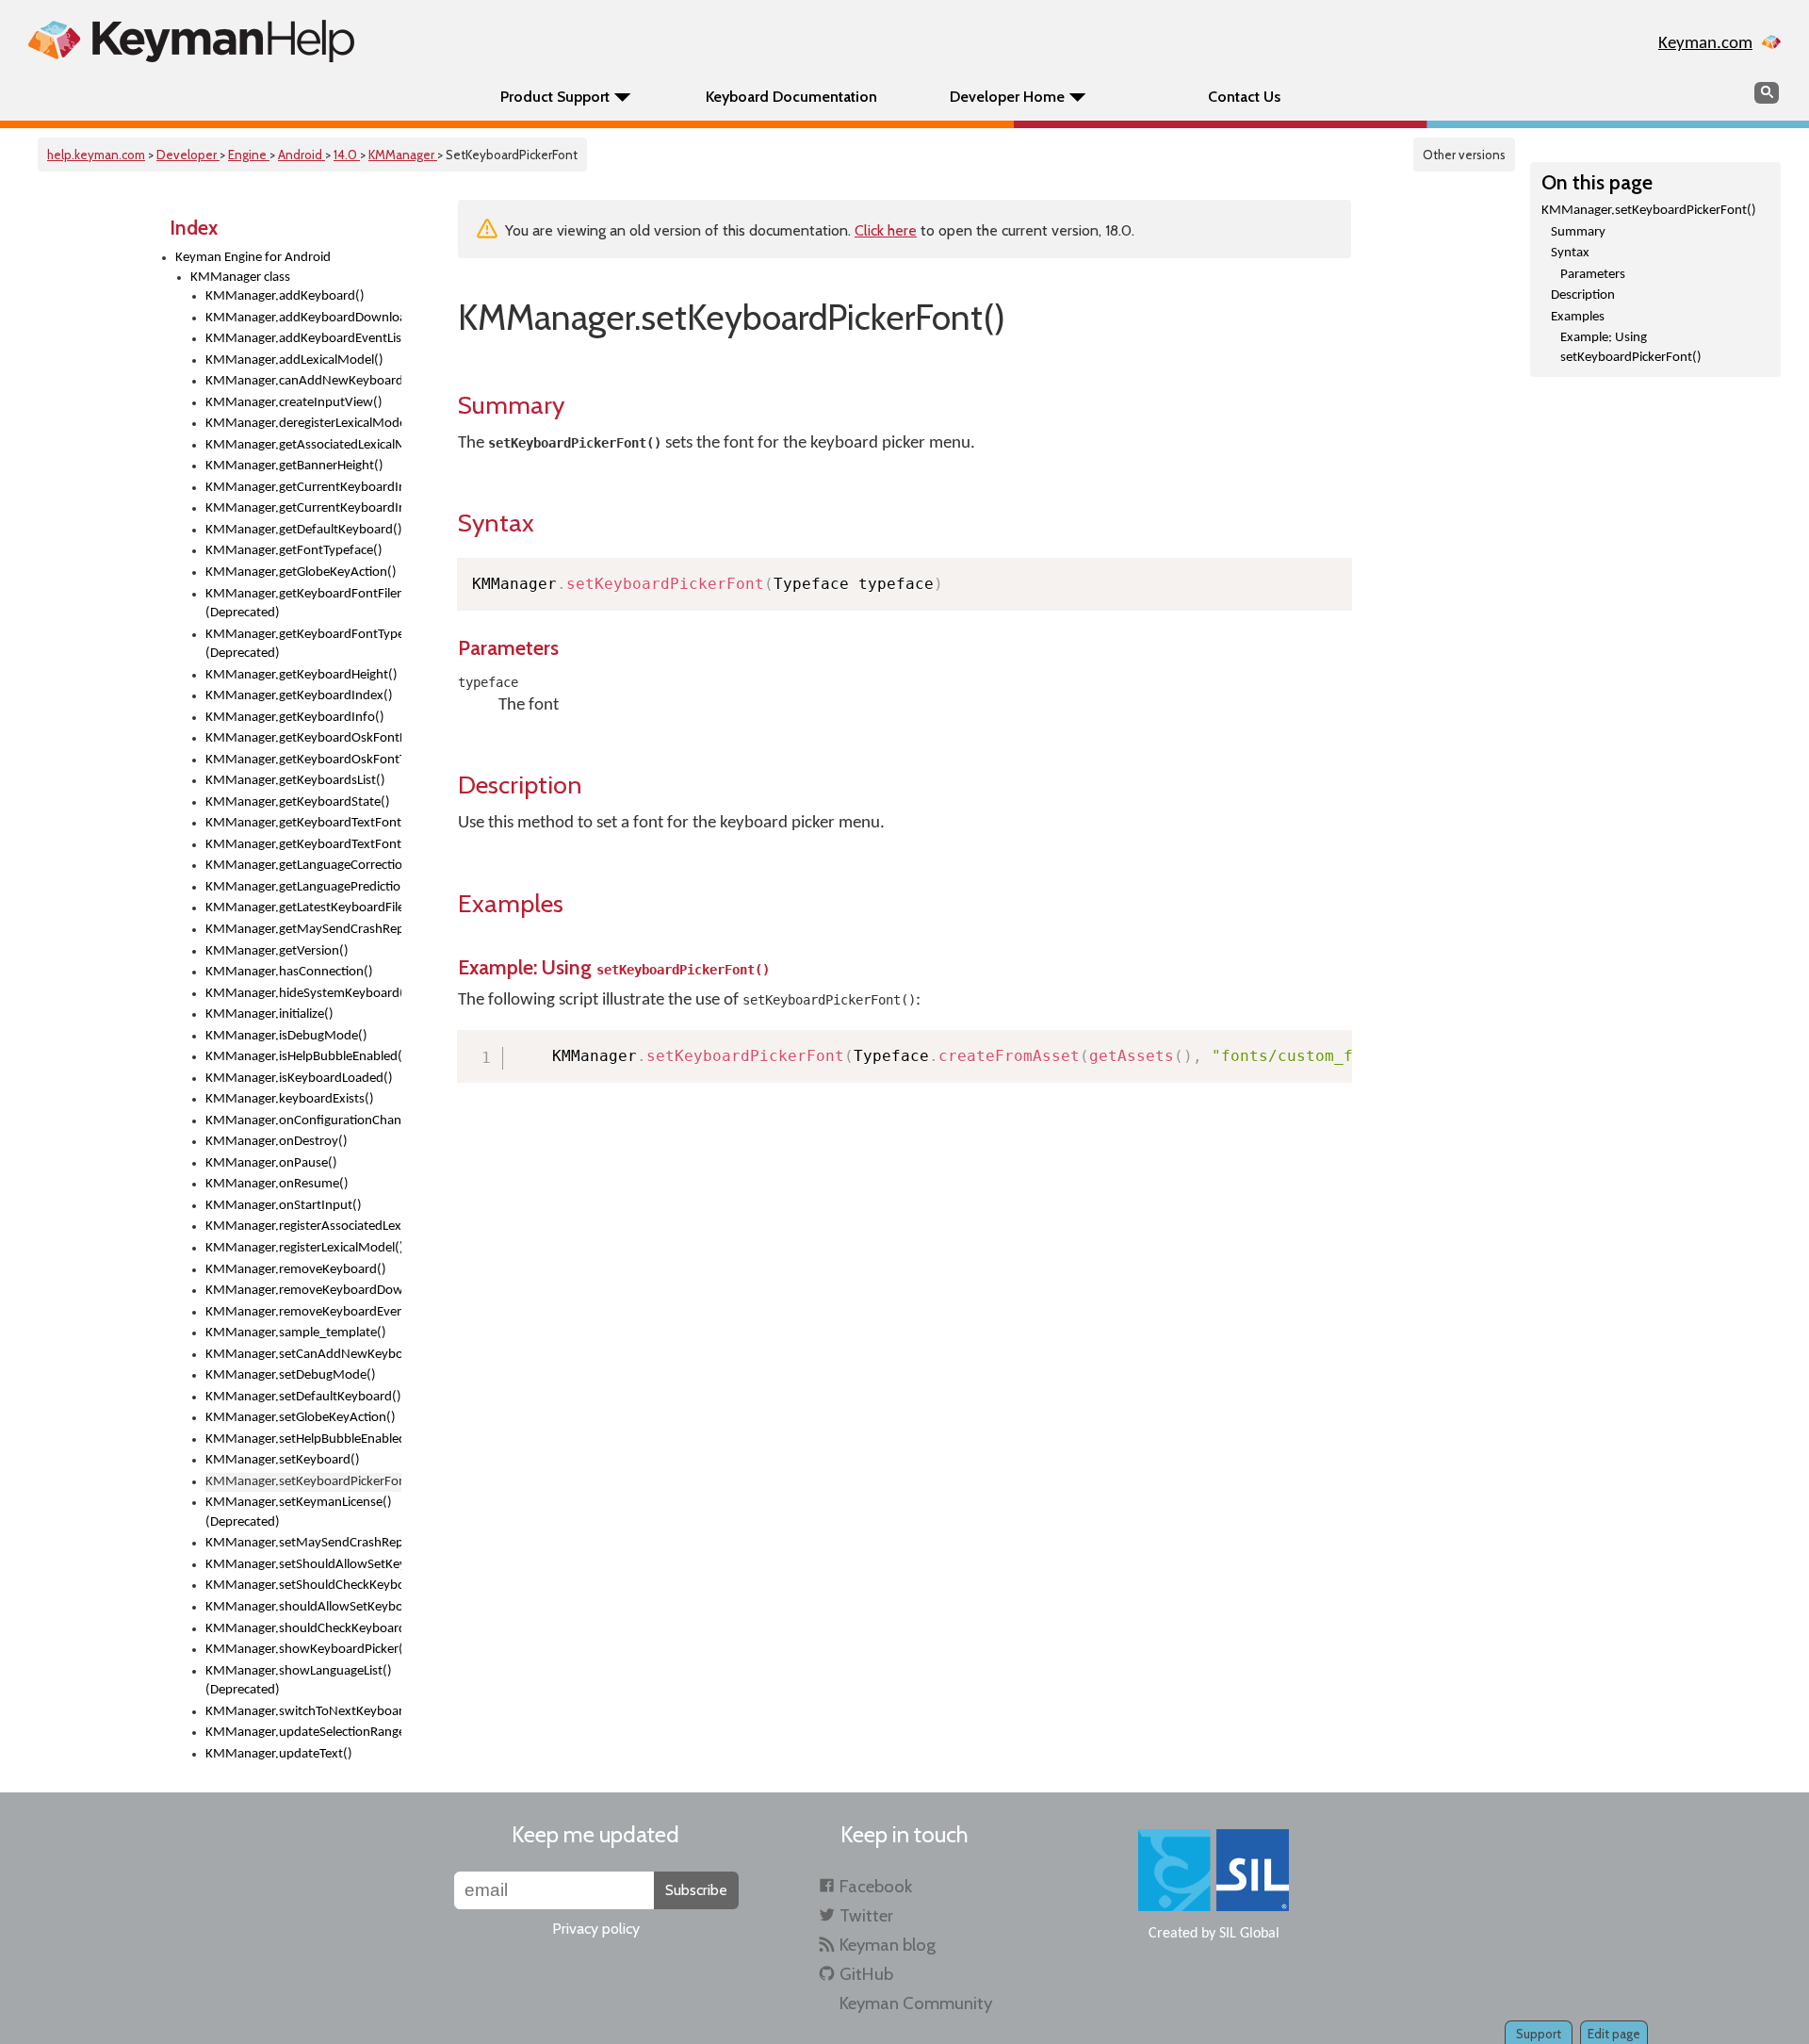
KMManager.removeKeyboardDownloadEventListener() (303, 1291)
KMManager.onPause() (271, 1163)
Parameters (1593, 275)
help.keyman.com (96, 155)
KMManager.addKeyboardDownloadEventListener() (303, 318)
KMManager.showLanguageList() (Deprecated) (299, 1681)
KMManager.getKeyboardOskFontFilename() (303, 738)
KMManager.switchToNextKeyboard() (303, 1712)
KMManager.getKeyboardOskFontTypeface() (303, 760)
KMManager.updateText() (279, 1754)
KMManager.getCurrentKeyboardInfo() (303, 508)
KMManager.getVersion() (277, 951)
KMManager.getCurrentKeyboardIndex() (303, 488)
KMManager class (240, 278)
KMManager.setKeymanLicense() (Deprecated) (299, 1513)
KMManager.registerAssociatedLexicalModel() (303, 1226)
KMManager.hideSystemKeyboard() (303, 994)
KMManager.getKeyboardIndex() (299, 696)
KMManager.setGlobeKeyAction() (301, 1418)
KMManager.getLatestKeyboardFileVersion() (303, 908)
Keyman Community (916, 2003)
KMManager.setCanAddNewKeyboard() (303, 1355)
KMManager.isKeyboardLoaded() (299, 1079)
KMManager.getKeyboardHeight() (301, 675)
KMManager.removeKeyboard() (296, 1270)
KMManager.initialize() (269, 1014)
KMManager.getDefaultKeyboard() (303, 530)
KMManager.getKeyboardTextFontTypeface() (303, 845)
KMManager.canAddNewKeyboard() (303, 381)
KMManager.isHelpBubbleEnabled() (303, 1057)
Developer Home (1007, 97)
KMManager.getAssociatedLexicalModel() (303, 445)
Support (1539, 2034)
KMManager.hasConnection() (289, 972)
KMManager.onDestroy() (277, 1142)
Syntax (1570, 253)
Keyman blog (888, 1945)
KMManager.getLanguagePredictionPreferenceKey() (303, 887)
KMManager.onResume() (277, 1184)
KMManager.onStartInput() (284, 1206)
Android (301, 155)
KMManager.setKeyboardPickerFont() (1649, 211)
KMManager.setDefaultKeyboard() (303, 1397)
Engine (249, 155)
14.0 (347, 155)
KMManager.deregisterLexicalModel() (303, 424)
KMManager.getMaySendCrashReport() (303, 930)
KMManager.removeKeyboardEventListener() (303, 1312)
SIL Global (1249, 1934)
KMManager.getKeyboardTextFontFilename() (303, 823)
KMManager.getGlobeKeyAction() (301, 572)
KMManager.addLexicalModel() (294, 360)
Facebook (876, 1886)
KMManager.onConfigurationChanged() (303, 1121)
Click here (886, 230)
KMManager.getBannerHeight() (294, 466)
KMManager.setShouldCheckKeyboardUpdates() (303, 1586)
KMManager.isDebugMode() (286, 1036)
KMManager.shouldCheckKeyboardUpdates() (303, 1629)
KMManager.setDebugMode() (291, 1375)
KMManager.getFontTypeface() (294, 551)
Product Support (555, 97)
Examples (1578, 317)
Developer (188, 155)
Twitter (866, 1915)
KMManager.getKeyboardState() (298, 802)
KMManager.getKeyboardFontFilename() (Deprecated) (303, 604)
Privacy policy (596, 1929)
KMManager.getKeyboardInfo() (295, 718)
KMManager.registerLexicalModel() (303, 1248)
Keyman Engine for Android (253, 258)
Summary (1578, 232)
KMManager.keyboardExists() (290, 1099)
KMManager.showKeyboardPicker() (303, 1650)
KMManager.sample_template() (296, 1333)
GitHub (866, 1974)
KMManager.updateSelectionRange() (303, 1733)
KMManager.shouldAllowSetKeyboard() (303, 1607)
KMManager (403, 155)
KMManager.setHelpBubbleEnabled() (303, 1439)
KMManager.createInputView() (294, 403)
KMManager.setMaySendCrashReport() (303, 1543)
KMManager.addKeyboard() (285, 296)
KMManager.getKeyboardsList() (295, 781)
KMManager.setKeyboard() (283, 1460)
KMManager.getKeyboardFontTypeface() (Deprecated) (303, 645)
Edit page (1614, 2034)
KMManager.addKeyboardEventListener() (303, 339)
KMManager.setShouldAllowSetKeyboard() (303, 1565)
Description (1583, 295)
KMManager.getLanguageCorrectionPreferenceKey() (303, 866)
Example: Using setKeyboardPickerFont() (1631, 348)
